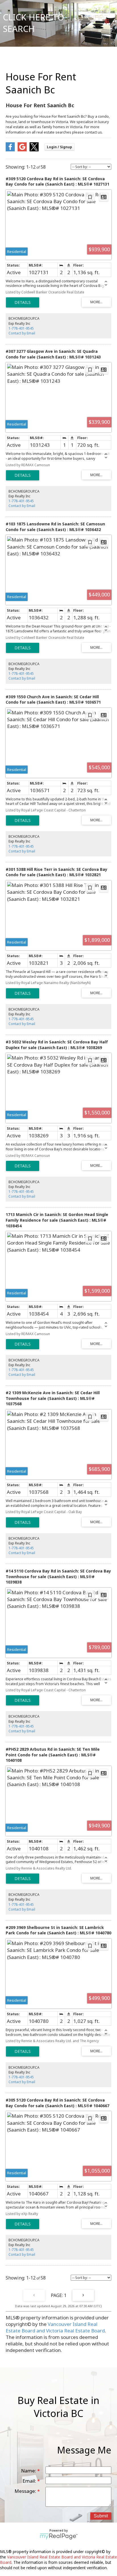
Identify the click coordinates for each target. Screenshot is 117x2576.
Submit (101, 2516)
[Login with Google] (22, 150)
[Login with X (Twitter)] (34, 150)
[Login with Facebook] (10, 150)
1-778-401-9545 (21, 328)
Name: (29, 2471)
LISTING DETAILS (23, 302)
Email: (30, 2481)
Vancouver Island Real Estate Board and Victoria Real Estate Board (55, 2327)
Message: (26, 2491)
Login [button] (59, 147)
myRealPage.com (59, 2536)
